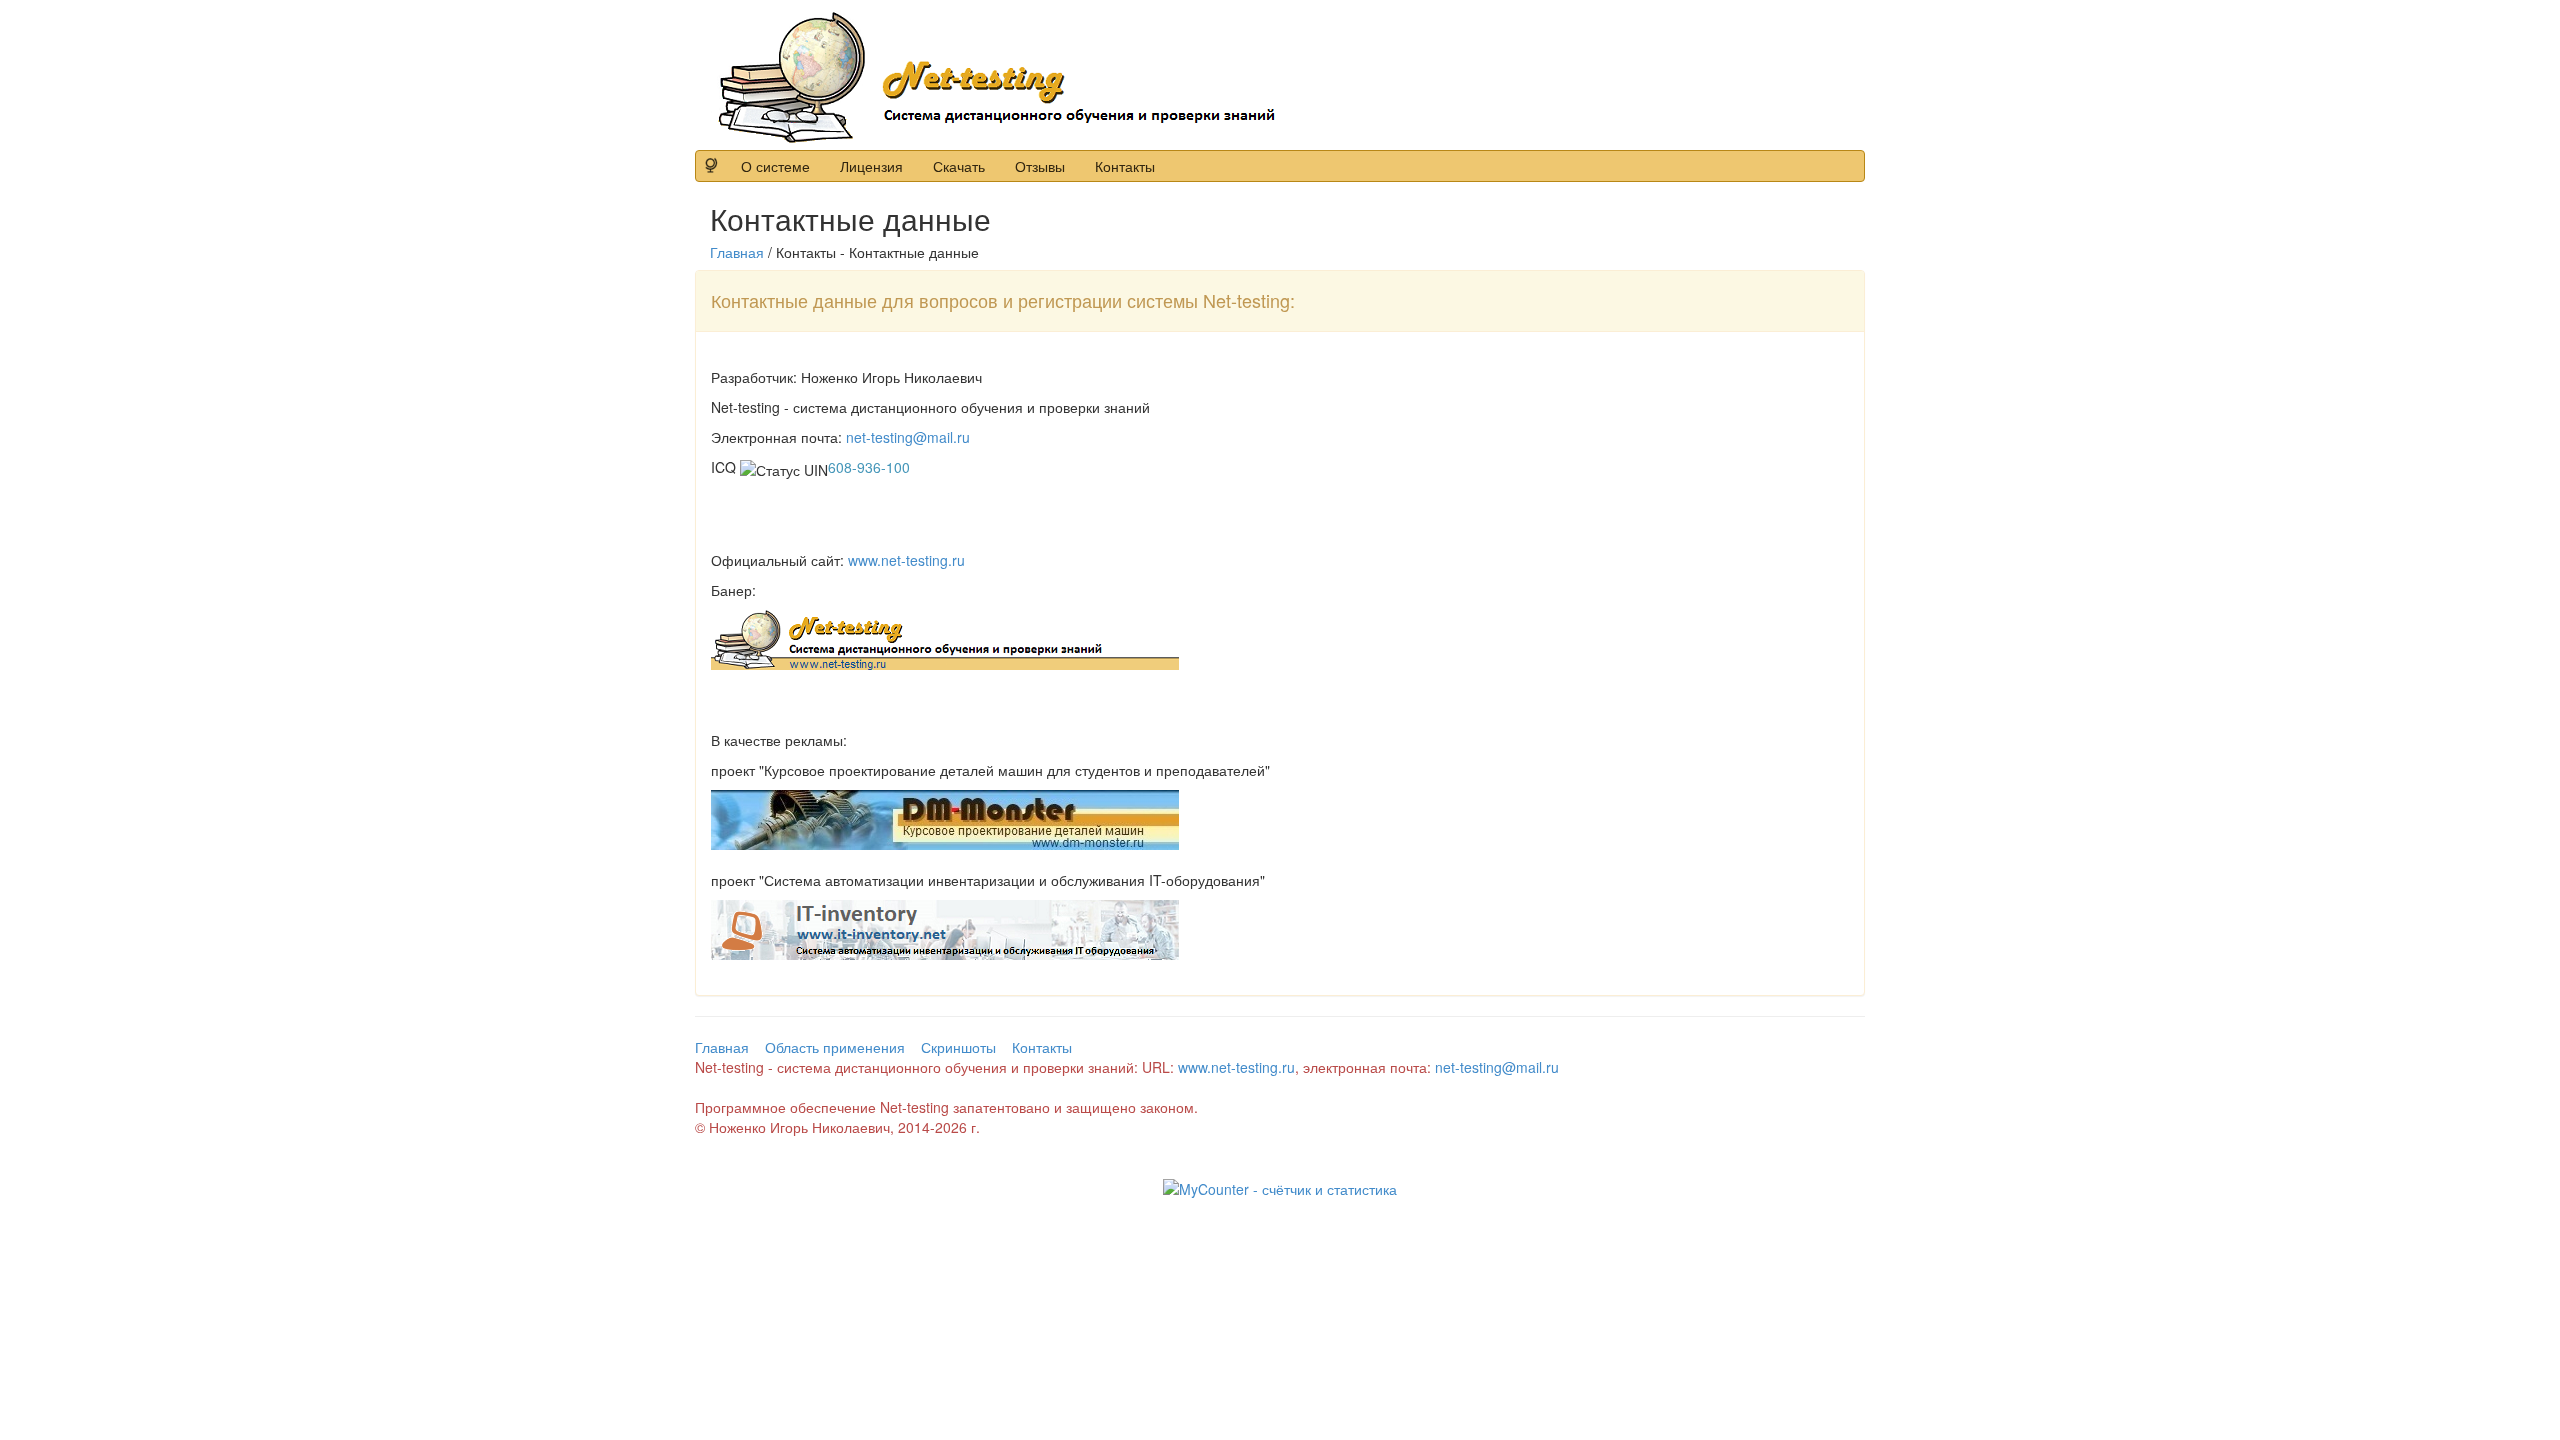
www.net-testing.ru (906, 560)
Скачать (959, 166)
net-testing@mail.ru (908, 437)
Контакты (1125, 166)
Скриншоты (958, 1047)
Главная (737, 252)
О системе (775, 166)
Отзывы (1040, 166)
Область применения (835, 1047)
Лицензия (871, 166)
